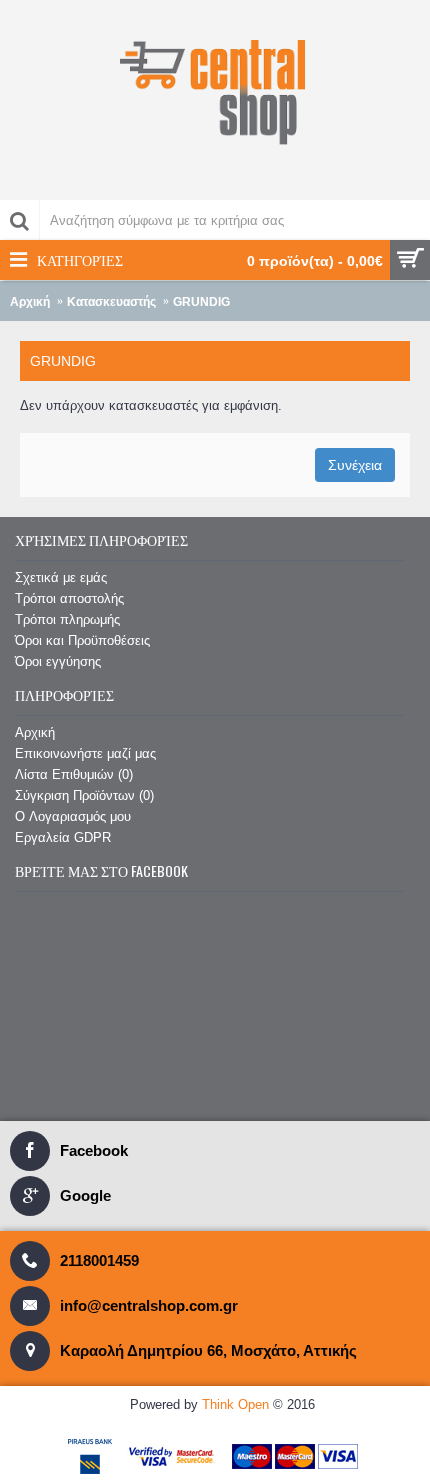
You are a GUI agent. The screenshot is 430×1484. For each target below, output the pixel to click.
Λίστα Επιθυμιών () (74, 774)
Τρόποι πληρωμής (67, 619)
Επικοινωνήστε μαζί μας (85, 753)
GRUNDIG (201, 302)
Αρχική (30, 302)
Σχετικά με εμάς (61, 577)
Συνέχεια (355, 465)
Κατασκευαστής (111, 302)
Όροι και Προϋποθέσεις (82, 640)
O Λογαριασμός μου (73, 816)
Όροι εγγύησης (58, 661)
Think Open (235, 1404)
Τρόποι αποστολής (69, 598)
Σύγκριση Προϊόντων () (84, 795)
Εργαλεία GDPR (63, 837)
